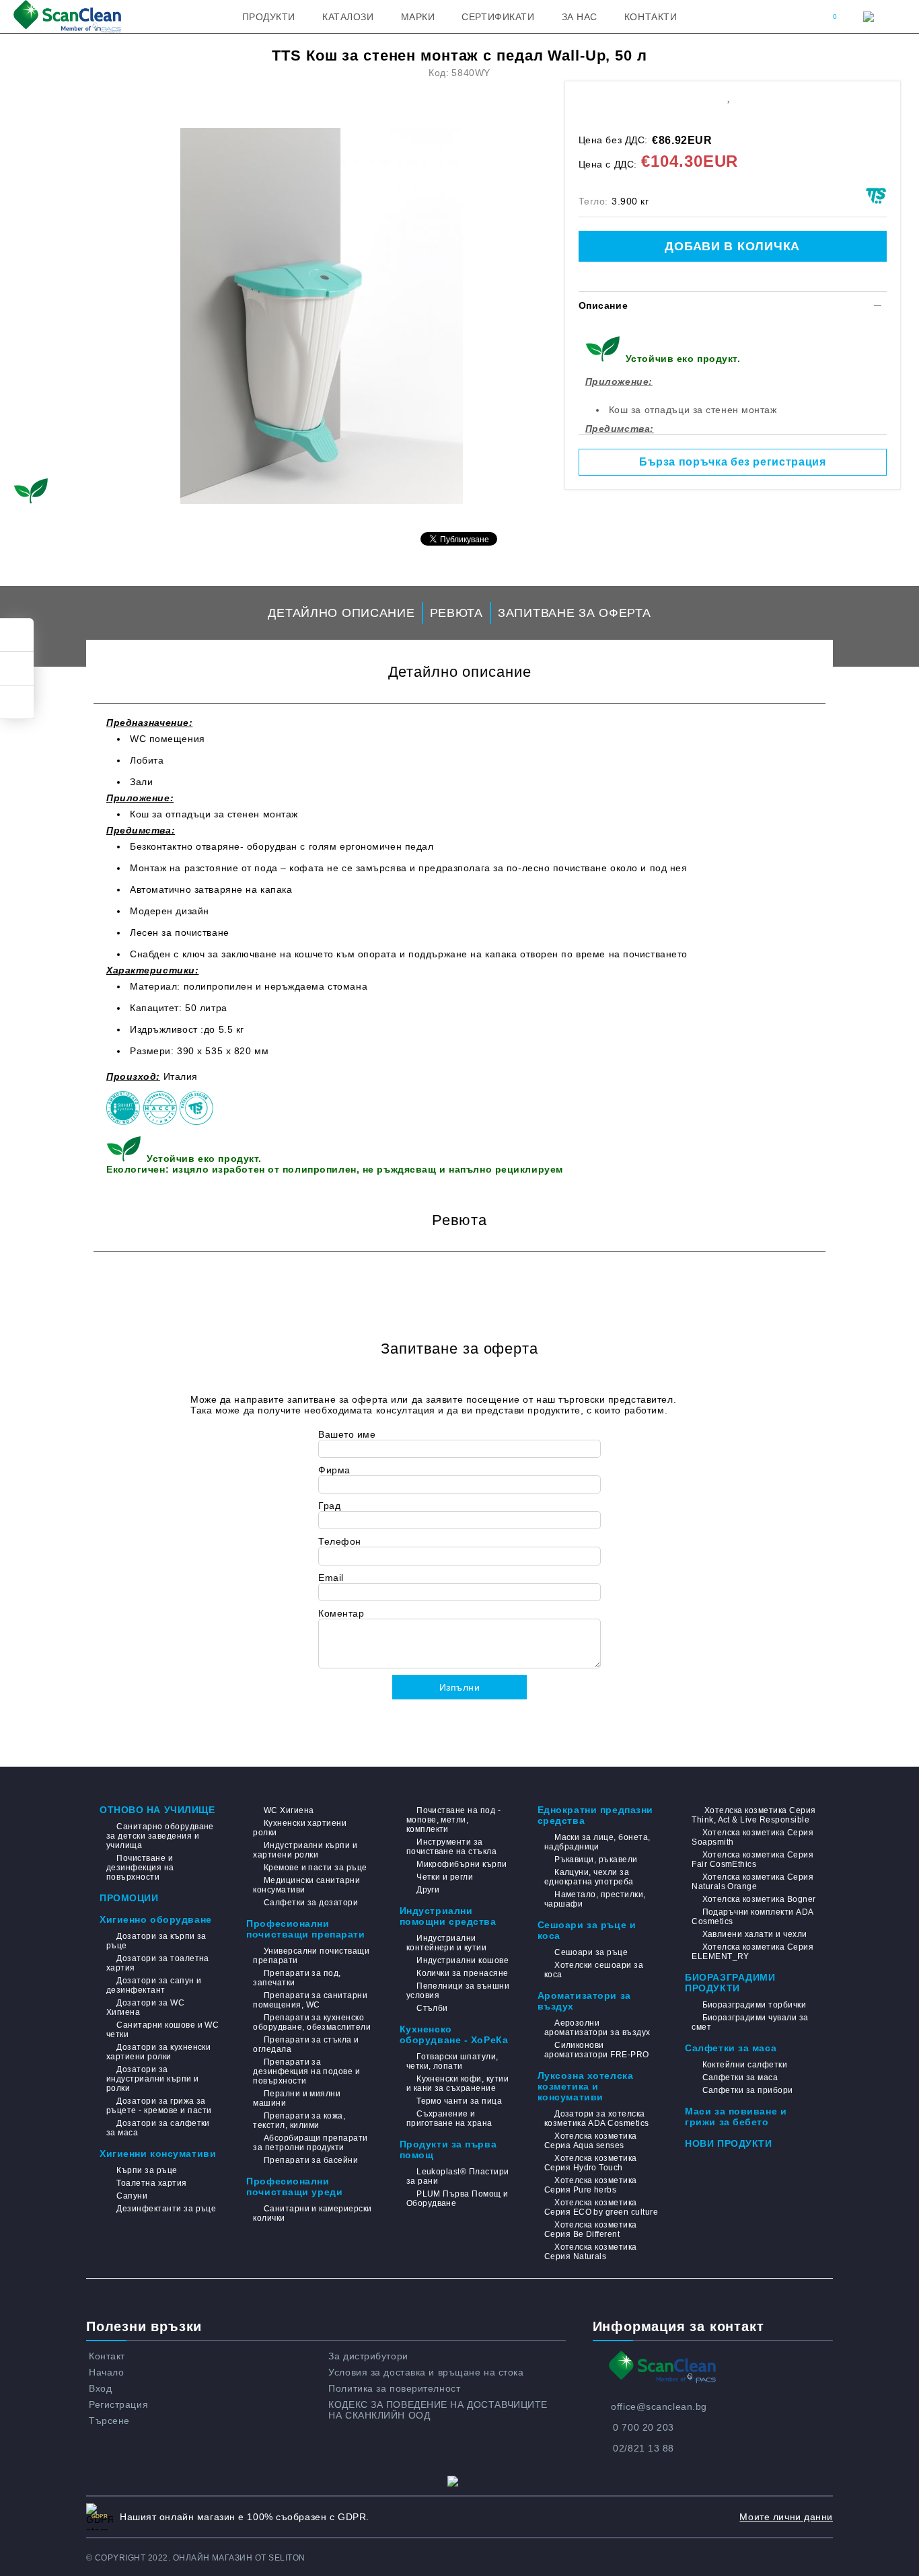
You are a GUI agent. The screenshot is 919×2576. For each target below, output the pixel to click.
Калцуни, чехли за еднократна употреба (589, 1877)
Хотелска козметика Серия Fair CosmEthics (752, 1860)
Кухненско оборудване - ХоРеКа (454, 2034)
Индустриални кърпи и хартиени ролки (305, 1850)
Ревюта (456, 613)
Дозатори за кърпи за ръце (156, 1941)
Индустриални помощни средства (448, 1916)
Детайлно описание (341, 613)
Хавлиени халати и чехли (755, 1934)
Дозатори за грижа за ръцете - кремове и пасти (159, 2106)
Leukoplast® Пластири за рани (458, 2176)
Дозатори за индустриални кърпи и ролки (153, 2079)
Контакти (651, 17)
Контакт (107, 2356)
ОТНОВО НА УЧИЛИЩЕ (157, 1810)
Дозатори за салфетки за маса (158, 2128)
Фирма (334, 1470)
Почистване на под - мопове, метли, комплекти (454, 1820)
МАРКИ (418, 17)
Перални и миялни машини (297, 2098)
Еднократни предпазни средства (595, 1815)
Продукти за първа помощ (448, 2149)
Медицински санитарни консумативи (306, 1885)
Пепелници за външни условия (458, 1991)
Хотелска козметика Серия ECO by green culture (601, 2207)
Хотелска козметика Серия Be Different (591, 2230)
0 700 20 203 (644, 2427)
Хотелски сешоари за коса (594, 1970)
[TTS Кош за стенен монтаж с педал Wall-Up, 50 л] (322, 316)
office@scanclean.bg (659, 2406)
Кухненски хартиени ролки (300, 1828)
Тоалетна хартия (151, 2183)
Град (329, 1506)
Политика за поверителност (394, 2388)
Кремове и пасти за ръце (315, 1868)
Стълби (432, 2008)
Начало (106, 2372)
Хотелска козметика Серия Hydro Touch (591, 2163)
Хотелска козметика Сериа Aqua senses (591, 2141)
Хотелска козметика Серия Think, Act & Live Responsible (753, 1815)
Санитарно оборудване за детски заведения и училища (160, 1836)
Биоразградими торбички (754, 2005)
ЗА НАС (580, 17)
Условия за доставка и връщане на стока (426, 2372)
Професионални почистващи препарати (305, 1929)
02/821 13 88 (644, 2448)
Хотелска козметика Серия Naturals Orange (752, 1882)
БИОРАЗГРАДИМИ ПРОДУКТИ (730, 1983)
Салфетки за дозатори (311, 1903)
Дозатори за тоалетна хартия (158, 1963)
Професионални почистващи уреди (294, 2186)
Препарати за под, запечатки (297, 1978)
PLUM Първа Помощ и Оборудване (457, 2199)
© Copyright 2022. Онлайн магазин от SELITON (196, 2558)
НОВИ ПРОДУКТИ (728, 2143)
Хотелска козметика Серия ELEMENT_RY (752, 1952)
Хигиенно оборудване (156, 1919)
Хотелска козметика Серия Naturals (591, 2252)
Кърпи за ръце (147, 2170)
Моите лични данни (786, 2517)
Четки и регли (445, 1877)
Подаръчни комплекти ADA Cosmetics (752, 1917)
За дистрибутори (368, 2356)
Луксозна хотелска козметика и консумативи (586, 2086)
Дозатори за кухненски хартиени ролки (158, 2052)
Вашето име (347, 1434)
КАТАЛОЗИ (348, 17)
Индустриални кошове (463, 1960)
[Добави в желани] (728, 96)
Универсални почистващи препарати (311, 1956)
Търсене (109, 2421)
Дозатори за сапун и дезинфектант (154, 1985)
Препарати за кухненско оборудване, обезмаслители (312, 2022)
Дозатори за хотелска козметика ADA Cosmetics (597, 2119)
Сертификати (498, 17)
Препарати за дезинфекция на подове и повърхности (306, 2071)
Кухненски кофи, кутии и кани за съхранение (457, 2084)
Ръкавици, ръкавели (596, 1860)
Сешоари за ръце (591, 1952)
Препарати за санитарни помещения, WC (310, 2000)
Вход (100, 2388)
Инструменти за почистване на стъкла (452, 1847)
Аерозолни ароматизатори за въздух (597, 2028)
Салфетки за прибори (748, 2090)
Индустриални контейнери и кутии (447, 1943)
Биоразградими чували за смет (750, 2022)
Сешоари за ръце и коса (587, 1930)
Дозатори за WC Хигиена (145, 2008)
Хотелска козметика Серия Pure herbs (591, 2185)
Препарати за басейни (311, 2160)
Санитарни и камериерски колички (312, 2213)
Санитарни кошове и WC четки (162, 2030)
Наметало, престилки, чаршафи (595, 1899)
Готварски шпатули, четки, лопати (452, 2061)
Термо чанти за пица (459, 2101)
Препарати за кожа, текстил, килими (299, 2121)
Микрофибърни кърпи (462, 1864)
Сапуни (132, 2196)
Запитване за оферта (575, 613)
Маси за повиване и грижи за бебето (736, 2117)
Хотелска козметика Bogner (759, 1899)
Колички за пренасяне (463, 1973)
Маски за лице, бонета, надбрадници (597, 1842)
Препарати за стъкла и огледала (306, 2045)
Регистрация (118, 2404)
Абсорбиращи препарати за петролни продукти (310, 2143)
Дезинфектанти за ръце (166, 2209)
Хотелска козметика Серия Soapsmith (752, 1837)
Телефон (340, 1541)
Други (428, 1890)
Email (331, 1578)
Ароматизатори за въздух (584, 2001)
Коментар (341, 1613)
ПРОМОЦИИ (129, 1898)
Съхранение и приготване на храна (449, 2119)
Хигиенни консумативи (158, 2154)
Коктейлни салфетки (745, 2065)
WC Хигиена (289, 1810)
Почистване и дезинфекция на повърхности (140, 1868)
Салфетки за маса (731, 2048)
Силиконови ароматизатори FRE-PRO (597, 2050)
